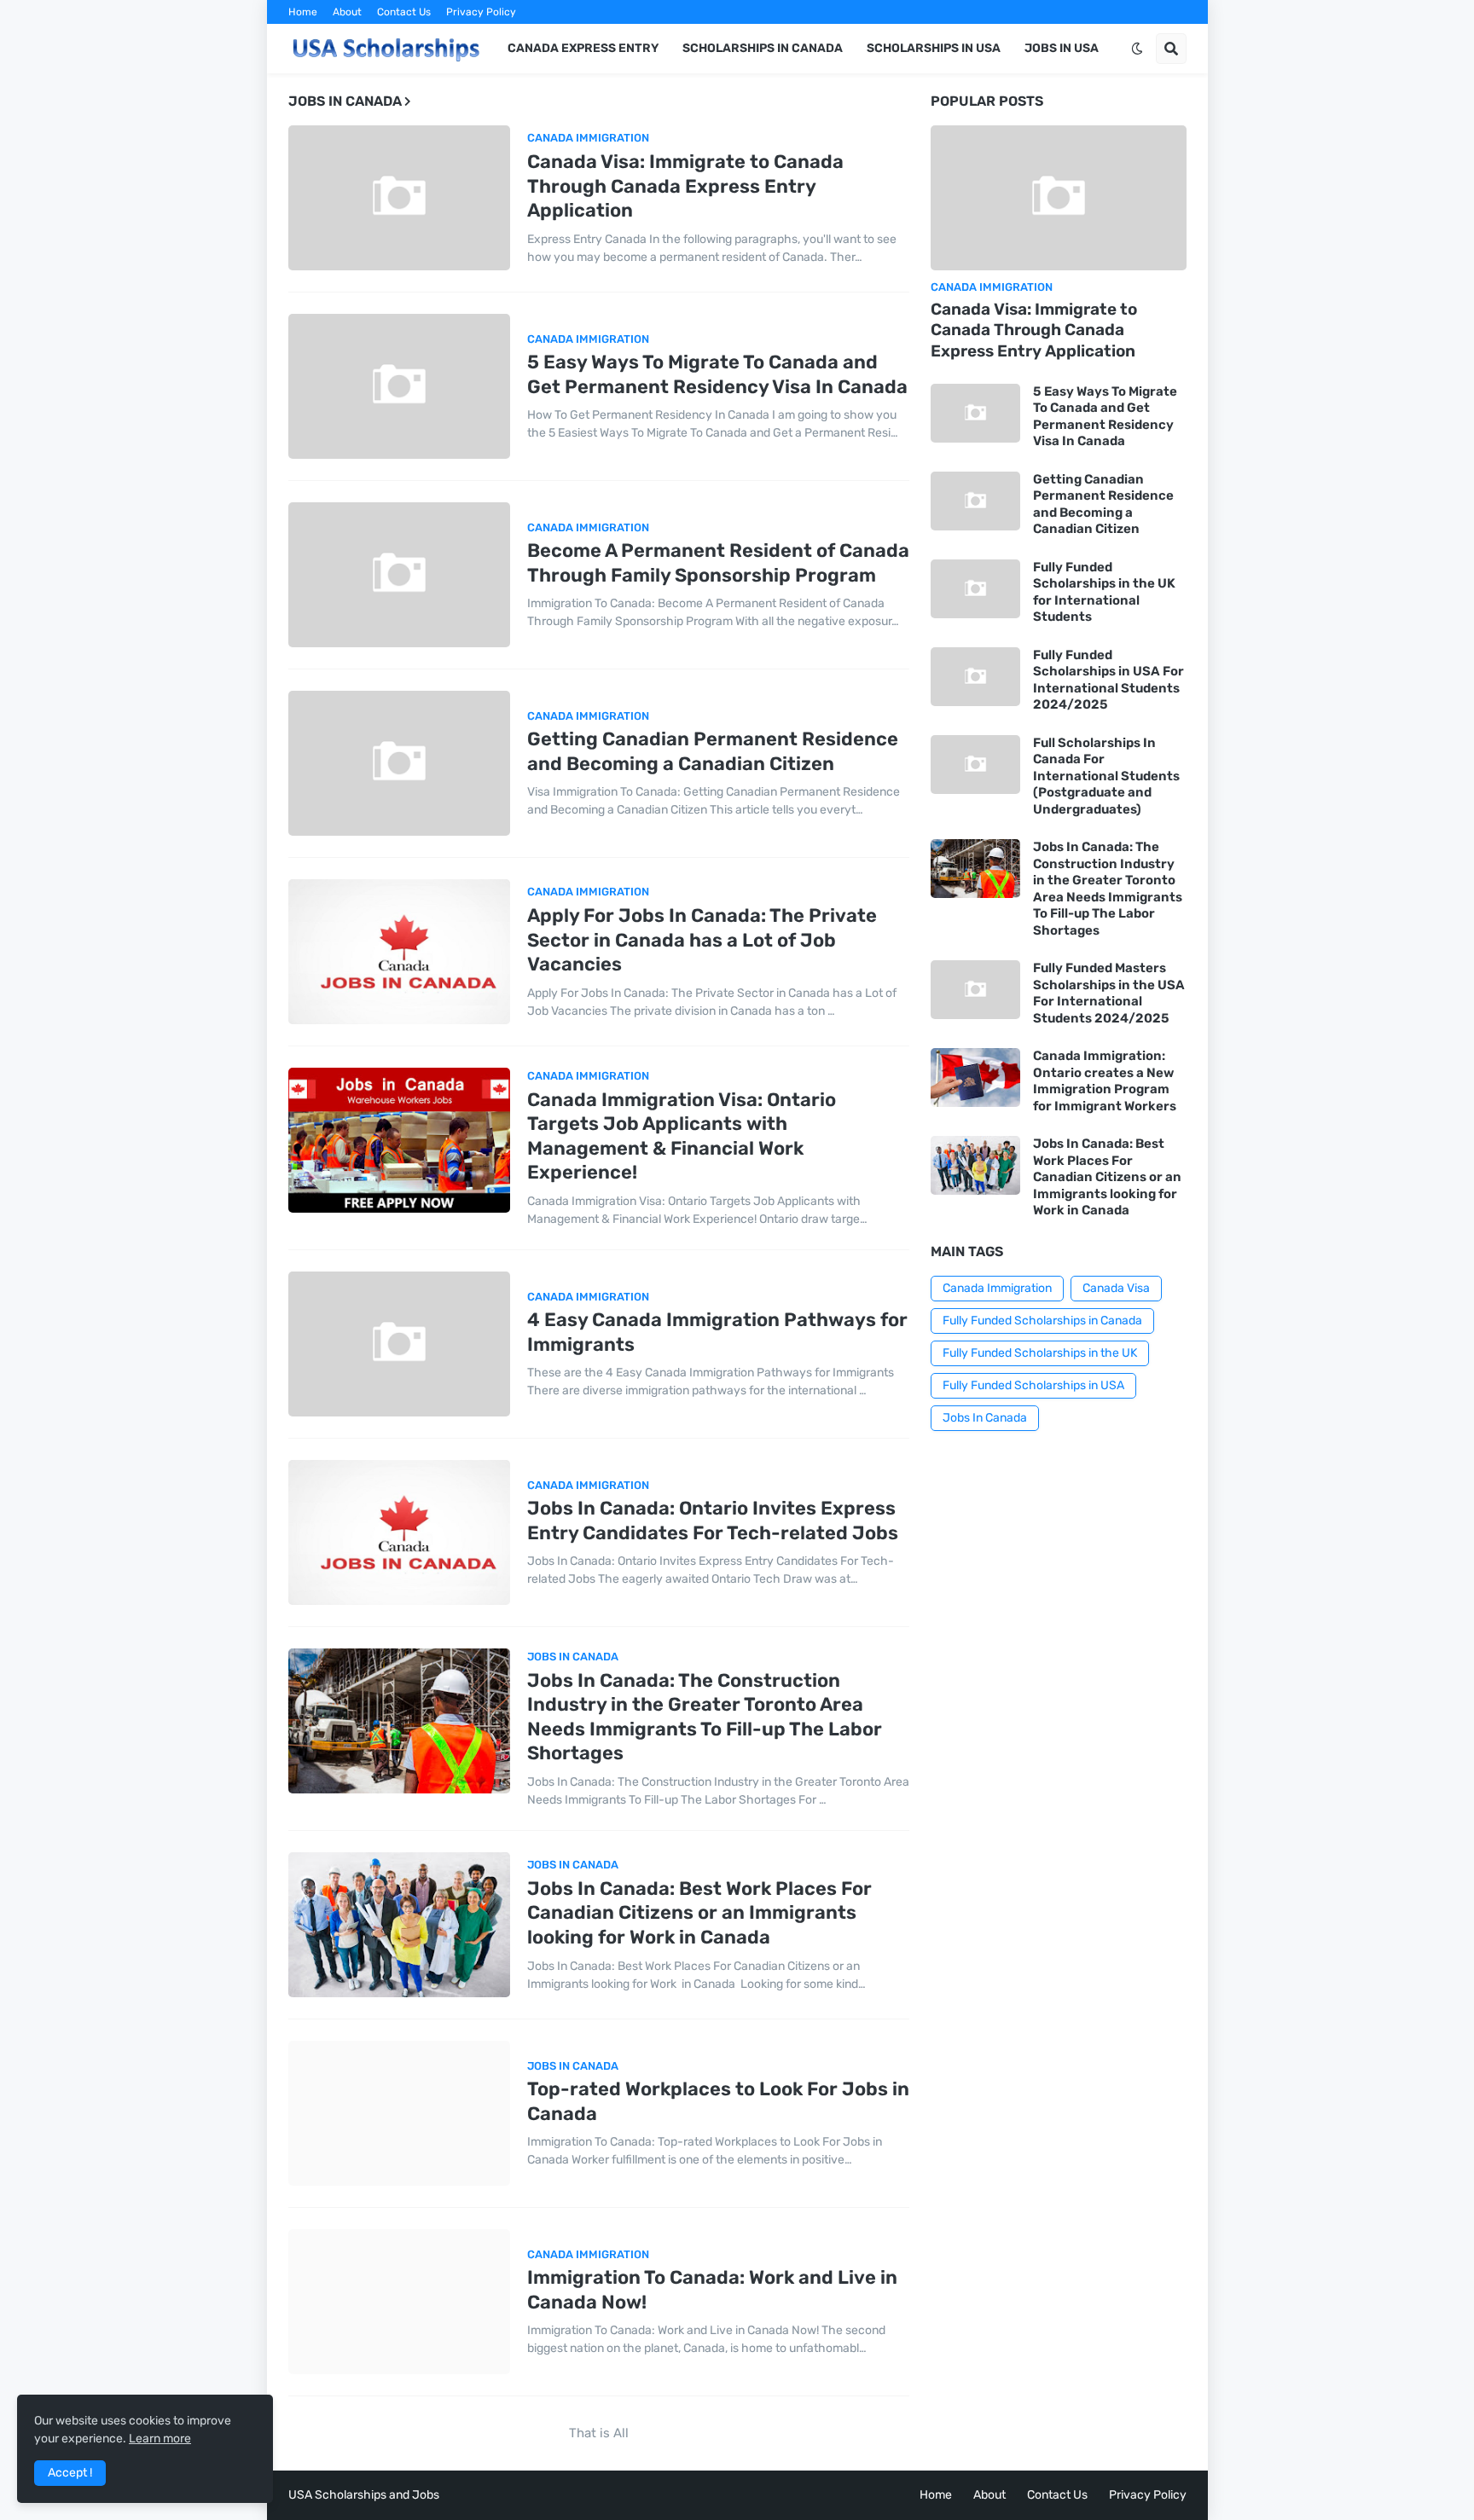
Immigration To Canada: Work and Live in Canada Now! (712, 2290)
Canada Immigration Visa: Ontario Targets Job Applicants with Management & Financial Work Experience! (682, 1136)
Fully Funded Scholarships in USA (1033, 1385)
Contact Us (404, 12)
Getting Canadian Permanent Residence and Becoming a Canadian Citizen (713, 751)
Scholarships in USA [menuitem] (934, 48)
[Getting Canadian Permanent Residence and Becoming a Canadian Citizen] (399, 763)
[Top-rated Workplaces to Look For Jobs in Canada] (399, 2113)
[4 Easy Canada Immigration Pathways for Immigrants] (399, 1344)
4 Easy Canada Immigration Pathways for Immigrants (717, 1332)
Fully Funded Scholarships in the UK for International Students (1104, 592)
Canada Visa (1116, 1288)
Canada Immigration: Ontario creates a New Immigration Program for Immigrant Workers (1105, 1081)
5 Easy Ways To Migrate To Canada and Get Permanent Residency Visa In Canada (717, 374)
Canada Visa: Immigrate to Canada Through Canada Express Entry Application (685, 186)
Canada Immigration (997, 1288)
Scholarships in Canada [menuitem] (763, 48)
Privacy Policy (481, 12)
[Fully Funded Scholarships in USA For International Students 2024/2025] (975, 677)
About (347, 12)
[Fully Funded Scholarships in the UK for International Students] (975, 589)
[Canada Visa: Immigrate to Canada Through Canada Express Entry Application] (399, 198)
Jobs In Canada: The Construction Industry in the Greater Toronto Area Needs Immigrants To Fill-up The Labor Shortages (705, 1717)
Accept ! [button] (70, 2473)
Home (303, 12)
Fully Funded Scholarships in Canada (1042, 1321)
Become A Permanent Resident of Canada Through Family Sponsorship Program (718, 563)
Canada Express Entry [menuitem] (583, 48)
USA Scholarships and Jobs (364, 2495)
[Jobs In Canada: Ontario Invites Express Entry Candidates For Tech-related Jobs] (399, 1532)
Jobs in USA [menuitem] (1062, 48)
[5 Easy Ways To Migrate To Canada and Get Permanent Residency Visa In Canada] (399, 386)
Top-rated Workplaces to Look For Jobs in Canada (718, 2101)
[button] (1137, 49)
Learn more (160, 2439)
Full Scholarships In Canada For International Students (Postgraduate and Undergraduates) (1106, 776)
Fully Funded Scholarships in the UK (1040, 1353)
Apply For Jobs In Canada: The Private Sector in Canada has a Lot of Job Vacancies (702, 940)
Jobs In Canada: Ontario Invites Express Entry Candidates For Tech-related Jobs (713, 1521)
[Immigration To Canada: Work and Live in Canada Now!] (399, 2302)
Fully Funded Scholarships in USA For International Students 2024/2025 (1108, 680)
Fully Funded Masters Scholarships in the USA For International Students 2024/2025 (1109, 993)
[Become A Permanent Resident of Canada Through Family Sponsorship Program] (399, 575)
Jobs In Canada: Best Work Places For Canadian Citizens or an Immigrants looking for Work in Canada (699, 1913)
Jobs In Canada (985, 1418)
